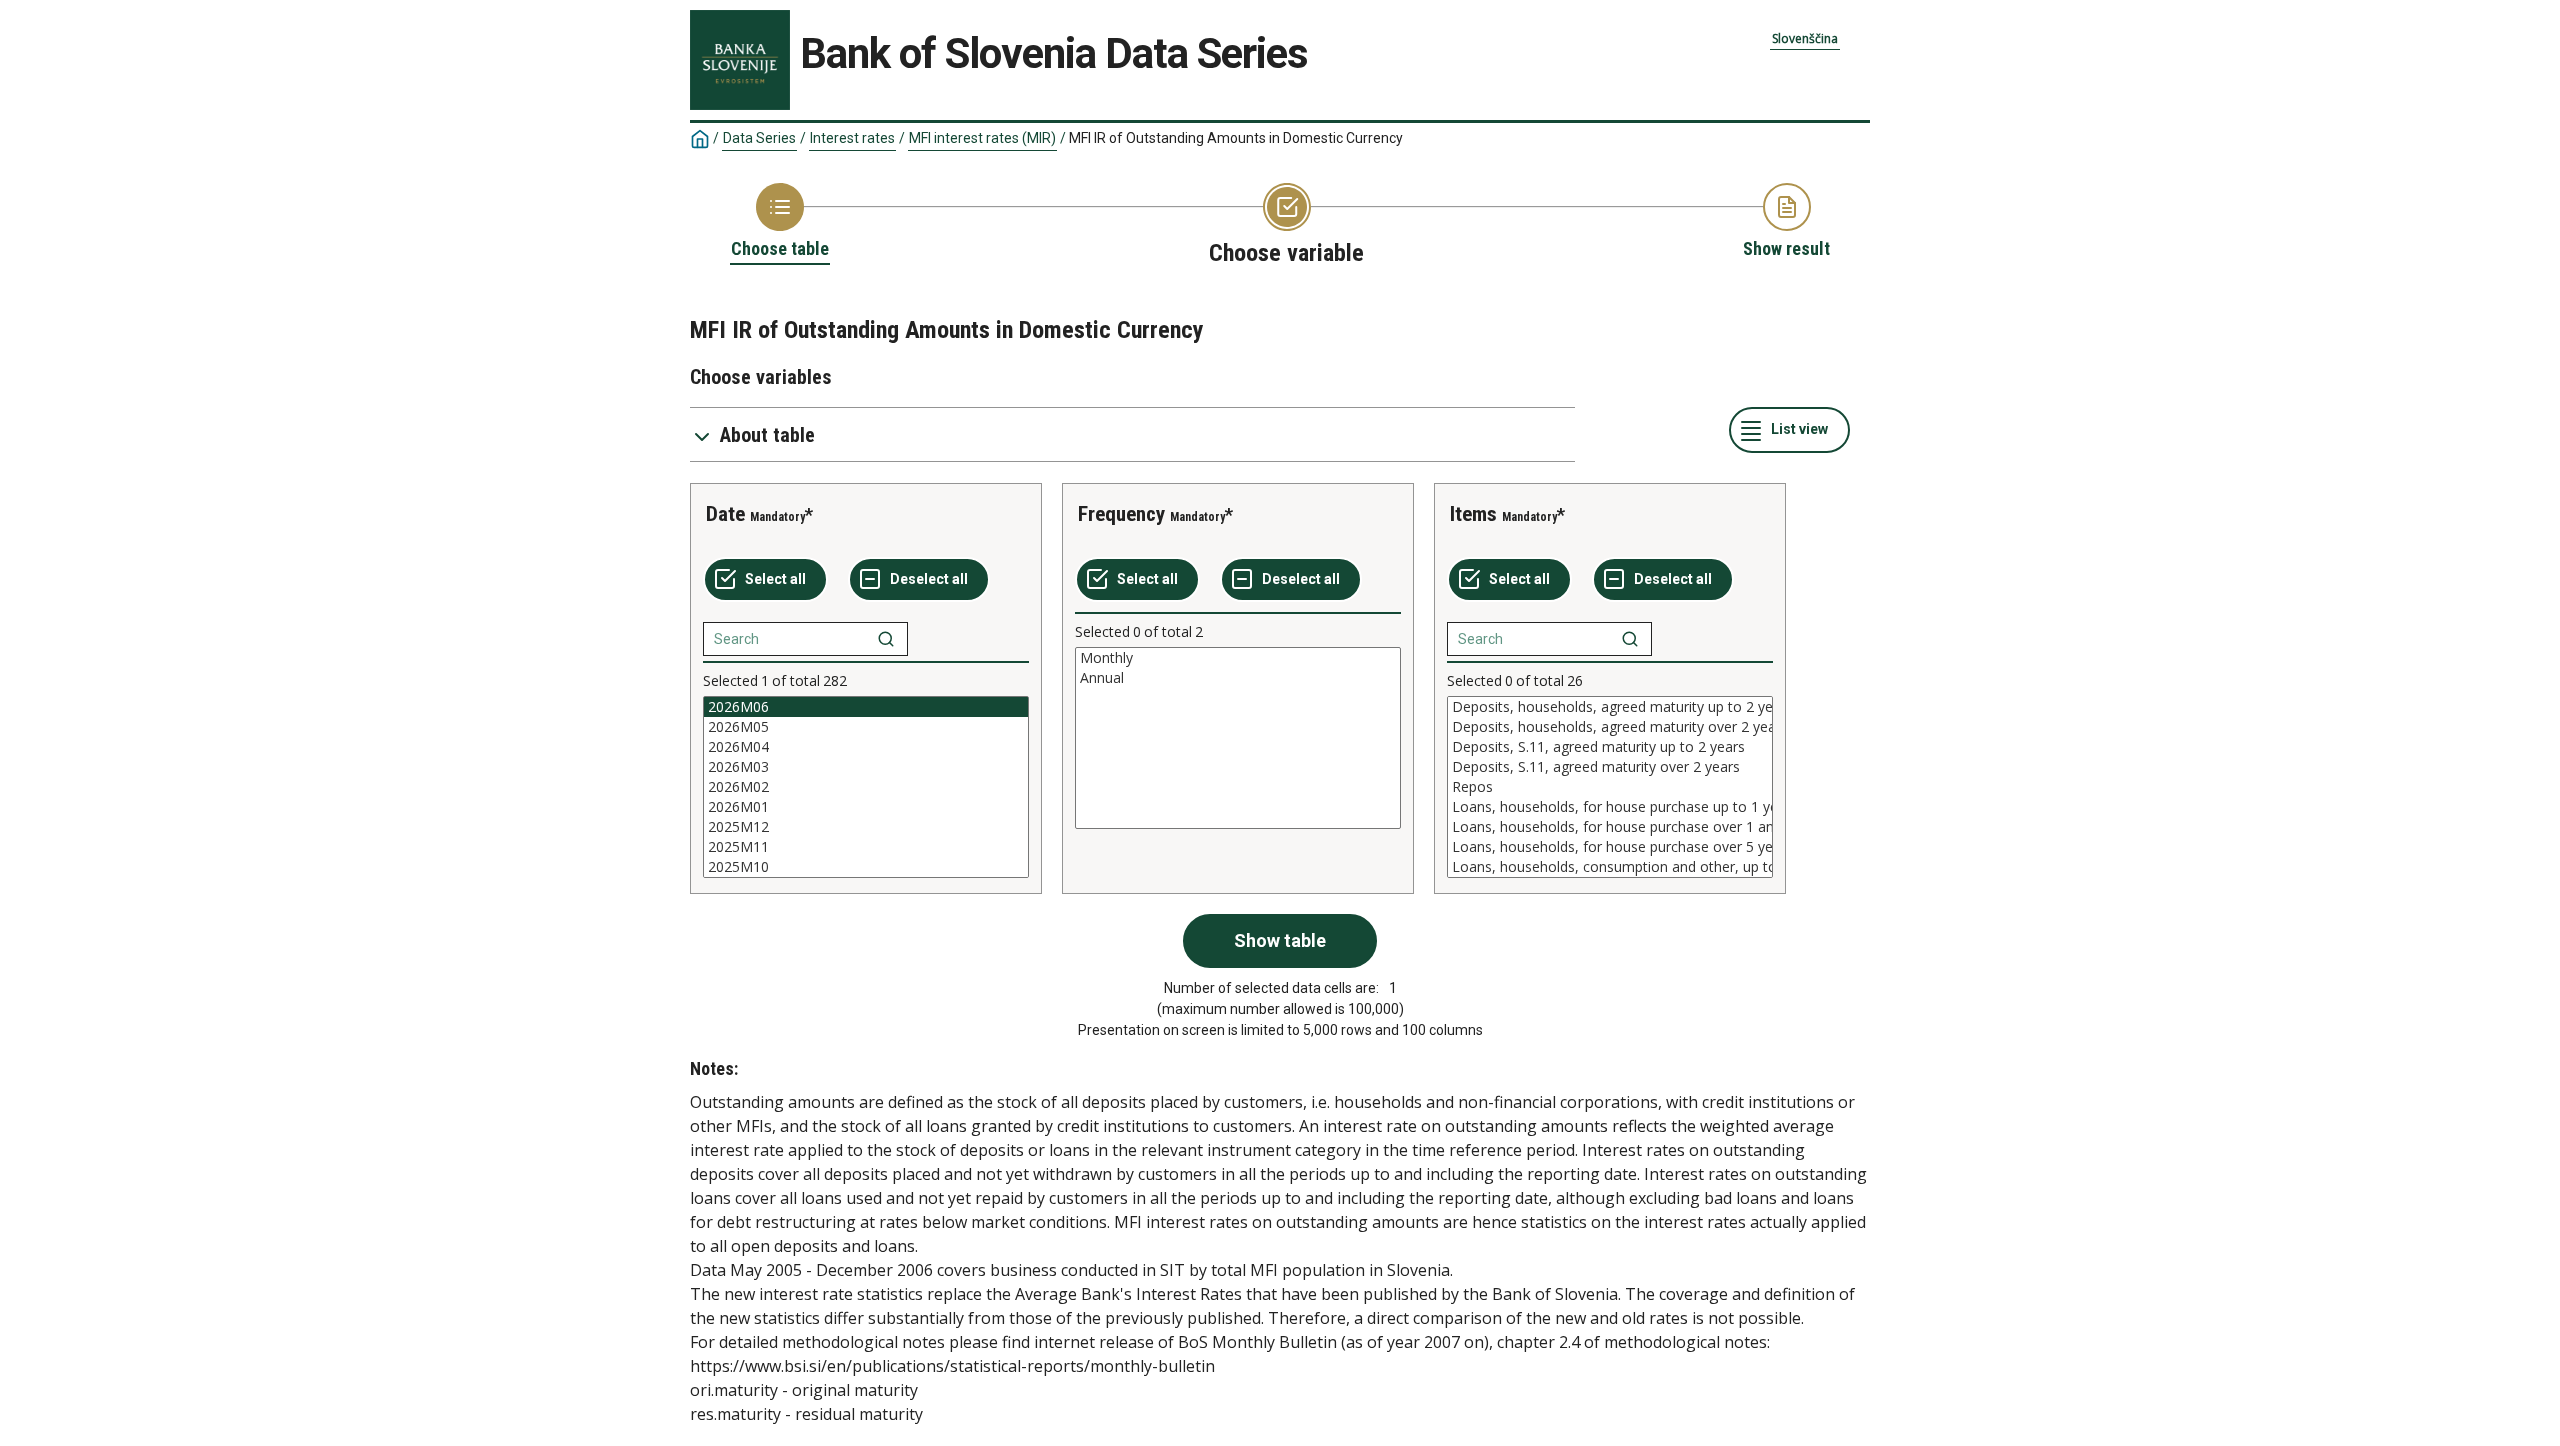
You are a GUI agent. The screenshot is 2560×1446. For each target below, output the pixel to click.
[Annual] (1238, 678)
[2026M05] (866, 727)
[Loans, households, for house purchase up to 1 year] (1610, 807)
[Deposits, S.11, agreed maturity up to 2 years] (1610, 747)
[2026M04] (866, 747)
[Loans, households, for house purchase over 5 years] (1610, 847)
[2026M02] (866, 787)
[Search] (886, 639)
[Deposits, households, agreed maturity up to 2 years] (1610, 707)
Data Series (759, 138)
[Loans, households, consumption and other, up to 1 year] (1610, 867)
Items (1473, 514)
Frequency (1121, 514)
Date (725, 514)
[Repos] (1610, 787)
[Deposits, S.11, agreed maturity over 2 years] (1610, 767)
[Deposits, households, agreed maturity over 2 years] (1610, 727)
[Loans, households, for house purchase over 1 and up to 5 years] (1610, 827)
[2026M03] (866, 767)
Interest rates (852, 138)
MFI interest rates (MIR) (982, 138)
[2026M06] (866, 707)
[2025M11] (866, 847)
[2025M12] (866, 827)
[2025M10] (866, 867)
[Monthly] (1238, 658)
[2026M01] (866, 807)
